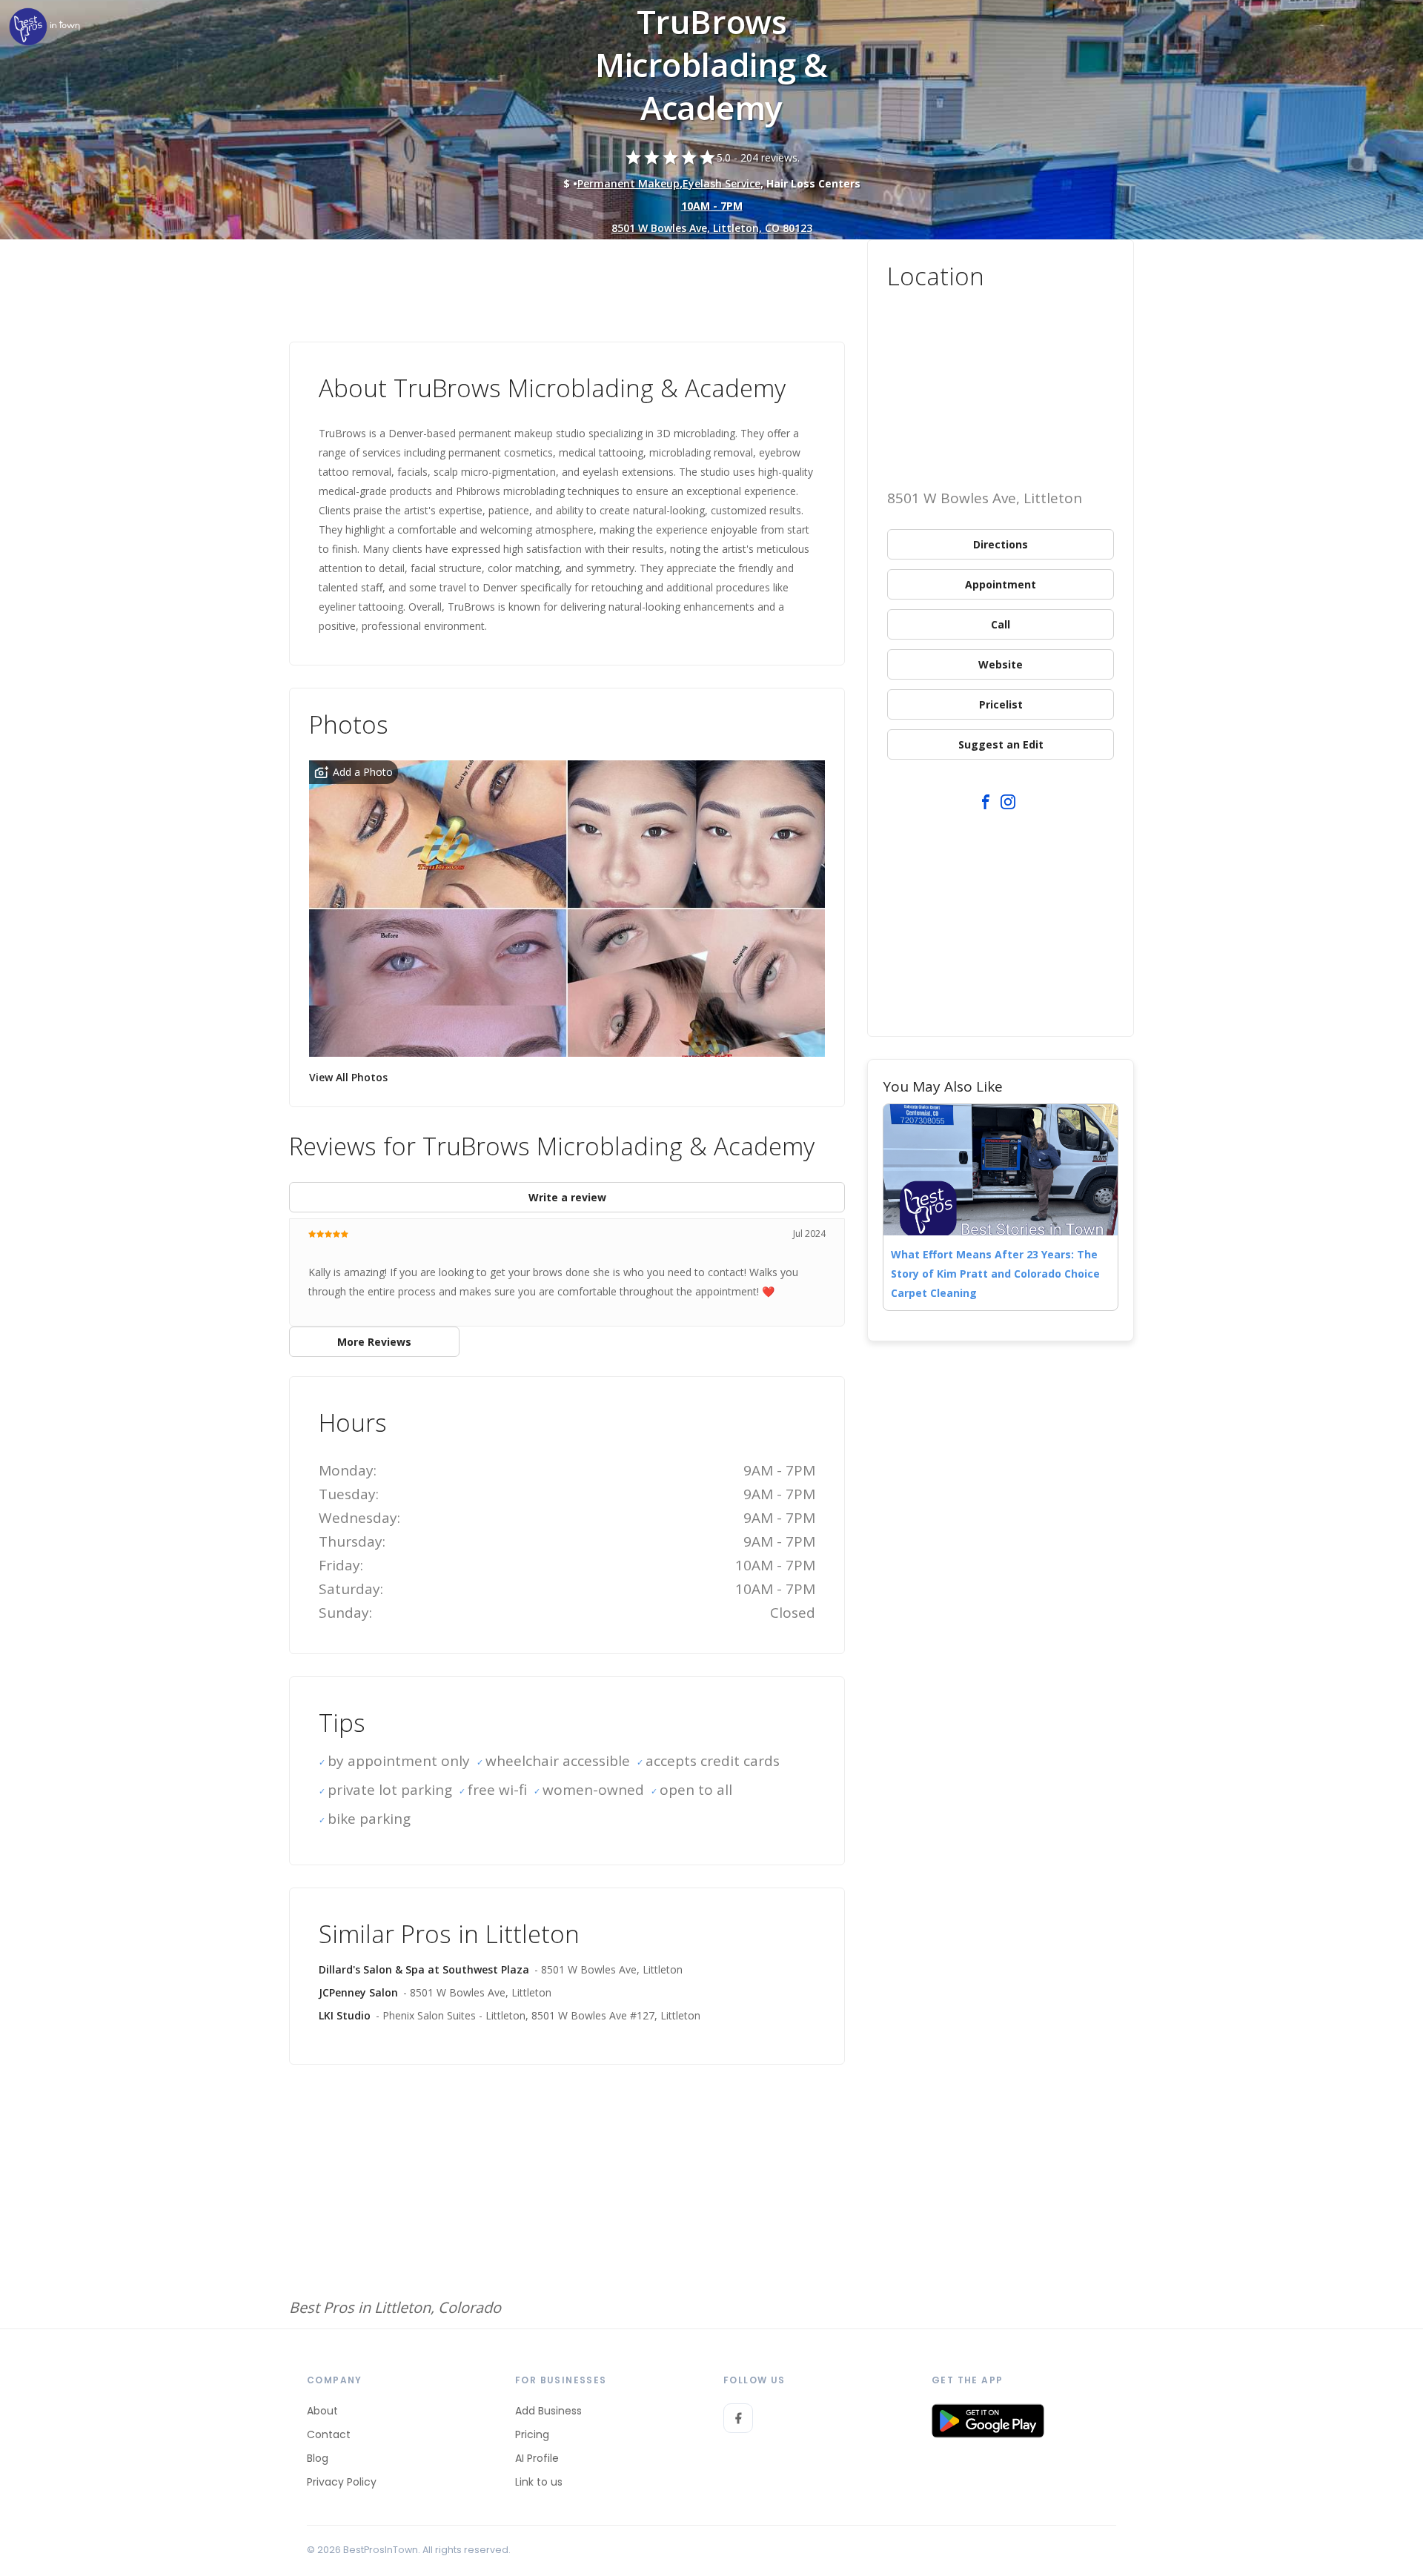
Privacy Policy (342, 2482)
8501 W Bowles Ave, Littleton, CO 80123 (712, 228)
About (322, 2411)
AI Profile (537, 2458)
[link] (44, 28)
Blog (318, 2458)
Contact (329, 2434)
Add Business (548, 2411)
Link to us (539, 2482)
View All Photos (348, 1077)
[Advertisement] (567, 280)
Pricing (532, 2434)
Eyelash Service (722, 183)
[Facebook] (738, 2418)
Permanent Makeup (628, 183)
